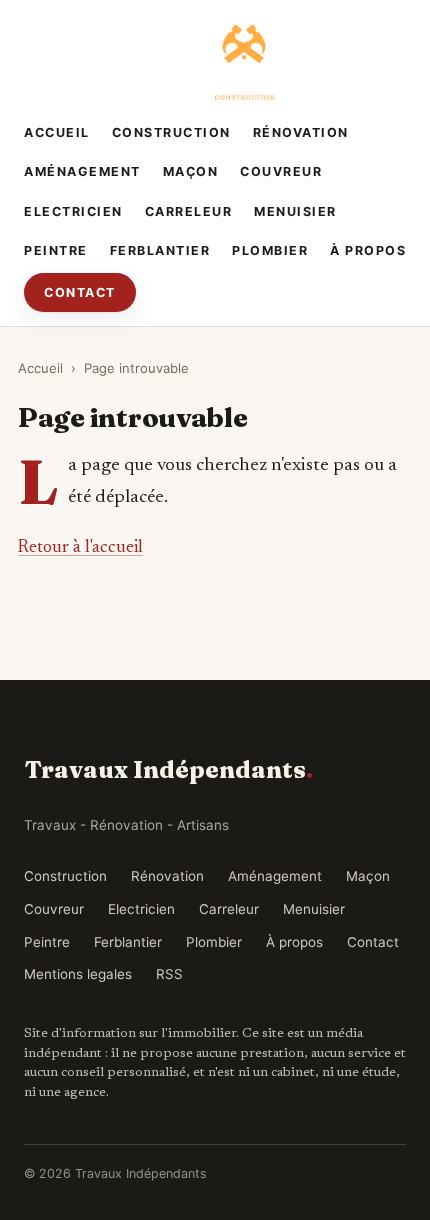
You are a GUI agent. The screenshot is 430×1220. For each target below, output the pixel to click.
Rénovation (301, 132)
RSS (169, 974)
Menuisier (295, 211)
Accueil (57, 132)
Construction (171, 132)
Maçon (191, 171)
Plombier (270, 250)
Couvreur (281, 171)
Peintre (56, 250)
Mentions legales (78, 974)
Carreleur (189, 211)
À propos (368, 250)
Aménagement (82, 171)
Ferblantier (160, 250)
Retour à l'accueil (80, 548)
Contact (80, 292)
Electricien (73, 211)
